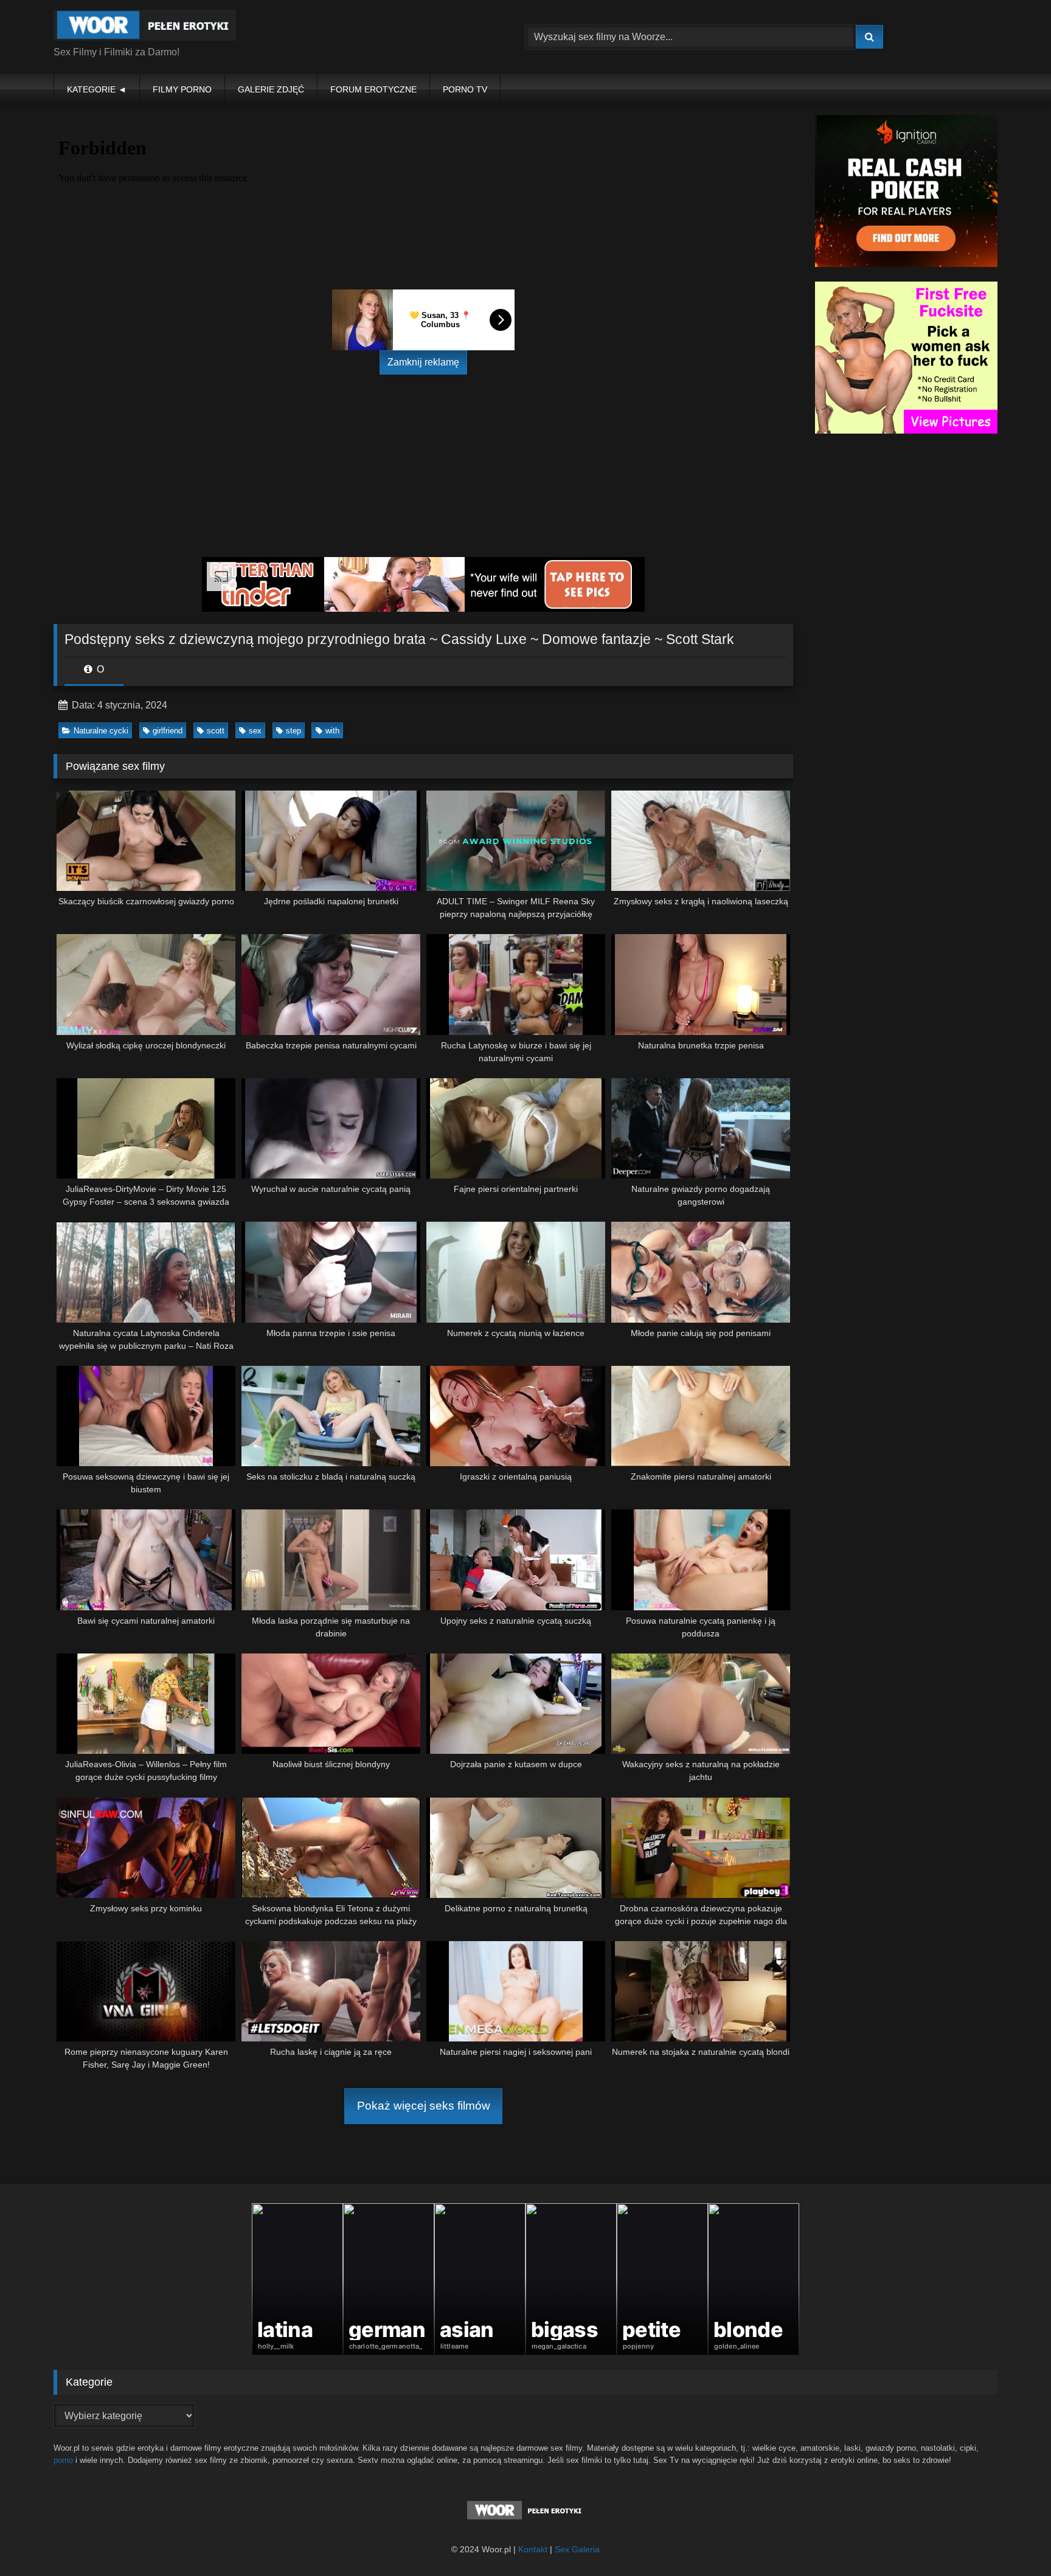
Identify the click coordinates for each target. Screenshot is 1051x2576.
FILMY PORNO (182, 89)
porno (63, 2460)
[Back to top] (1013, 2540)
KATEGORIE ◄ (97, 89)
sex (255, 731)
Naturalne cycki (101, 731)
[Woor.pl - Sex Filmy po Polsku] (145, 27)
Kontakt (533, 2549)
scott (216, 731)
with (332, 731)
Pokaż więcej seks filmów (424, 2106)
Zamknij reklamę (423, 362)
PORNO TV (465, 89)
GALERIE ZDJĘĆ (271, 89)
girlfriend (168, 731)
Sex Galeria (577, 2549)
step (293, 731)
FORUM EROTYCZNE (373, 89)
